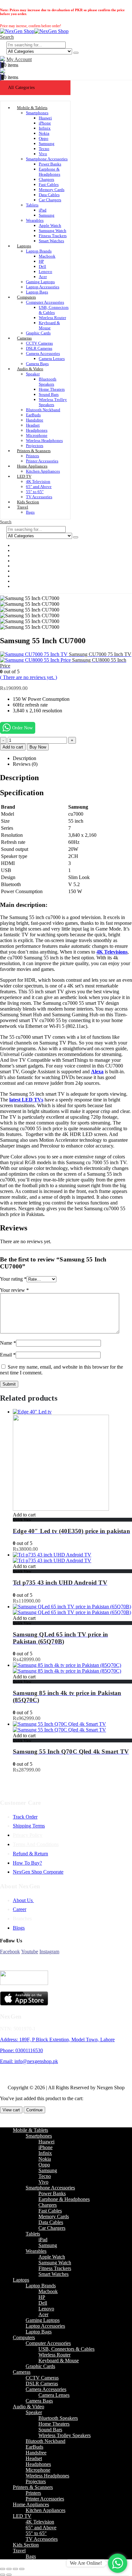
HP (41, 261)
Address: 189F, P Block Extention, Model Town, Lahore (57, 2040)
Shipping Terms (29, 1826)
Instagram (49, 1952)
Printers (33, 456)
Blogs (19, 1928)
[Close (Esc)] (22, 2569)
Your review (14, 1290)
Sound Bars (49, 394)
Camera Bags (39, 2401)
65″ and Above (39, 487)
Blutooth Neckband (43, 410)
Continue (34, 2110)
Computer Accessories (45, 302)
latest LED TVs (26, 1100)
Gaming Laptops (40, 282)
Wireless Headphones (44, 440)
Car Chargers (50, 200)
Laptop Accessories (43, 287)
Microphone (37, 435)
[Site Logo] (34, 31)
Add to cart (13, 747)
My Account (19, 59)
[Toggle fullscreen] (9, 2569)
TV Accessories (42, 2539)
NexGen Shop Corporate (38, 1872)
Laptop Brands (39, 251)
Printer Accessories (45, 2499)
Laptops (24, 246)
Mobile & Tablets (32, 108)
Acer (43, 277)
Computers (26, 297)
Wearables (35, 220)
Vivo (43, 154)
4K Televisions (112, 952)
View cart (11, 2110)
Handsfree (35, 420)
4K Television (38, 481)
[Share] (15, 2569)
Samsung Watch (53, 231)
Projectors (36, 2481)
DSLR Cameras (39, 348)
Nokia (44, 133)
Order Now (22, 728)
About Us (23, 1900)
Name (8, 1343)
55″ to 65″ (35, 492)
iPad (43, 210)
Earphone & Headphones (50, 172)
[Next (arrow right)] (9, 2575)
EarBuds (33, 415)
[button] (7, 37)
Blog (22, 586)
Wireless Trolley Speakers (53, 402)
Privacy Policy (28, 1835)
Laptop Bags (39, 2332)
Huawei (45, 118)
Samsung (47, 144)
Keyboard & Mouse (49, 325)
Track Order (25, 1817)
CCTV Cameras (39, 343)
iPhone (45, 123)
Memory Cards (52, 190)
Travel (23, 507)
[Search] (76, 53)
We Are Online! (86, 2563)
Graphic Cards (38, 333)
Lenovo (45, 272)
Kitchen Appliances (43, 471)
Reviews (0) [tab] (25, 764)
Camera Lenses (52, 359)
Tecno (44, 149)
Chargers (46, 179)
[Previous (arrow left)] (3, 2575)
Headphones (37, 430)
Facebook (10, 1952)
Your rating (13, 1279)
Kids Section (26, 2545)
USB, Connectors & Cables (54, 310)
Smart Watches (51, 241)
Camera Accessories (43, 353)
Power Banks (50, 164)
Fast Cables (49, 184)
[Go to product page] (72, 1460)
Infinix (45, 128)
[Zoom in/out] (3, 2569)
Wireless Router (52, 318)
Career (20, 1909)
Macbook (47, 256)
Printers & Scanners (34, 451)
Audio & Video (30, 369)
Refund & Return (30, 1854)
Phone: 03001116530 (21, 2050)
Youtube (30, 1952)
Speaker (33, 374)
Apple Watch (50, 225)
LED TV (24, 476)
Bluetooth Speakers (48, 382)
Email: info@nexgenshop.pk (29, 2061)
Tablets (32, 205)
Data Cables (49, 195)
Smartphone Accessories (47, 159)
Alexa (97, 1072)
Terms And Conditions (36, 1844)
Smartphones (37, 113)
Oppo (44, 138)
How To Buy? (27, 1863)
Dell (42, 266)
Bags (30, 512)
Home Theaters (52, 389)
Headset (33, 425)
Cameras (24, 338)
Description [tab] (25, 758)
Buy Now (38, 747)
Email (8, 1355)
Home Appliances (32, 466)
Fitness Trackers (53, 236)
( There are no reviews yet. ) (29, 677)
